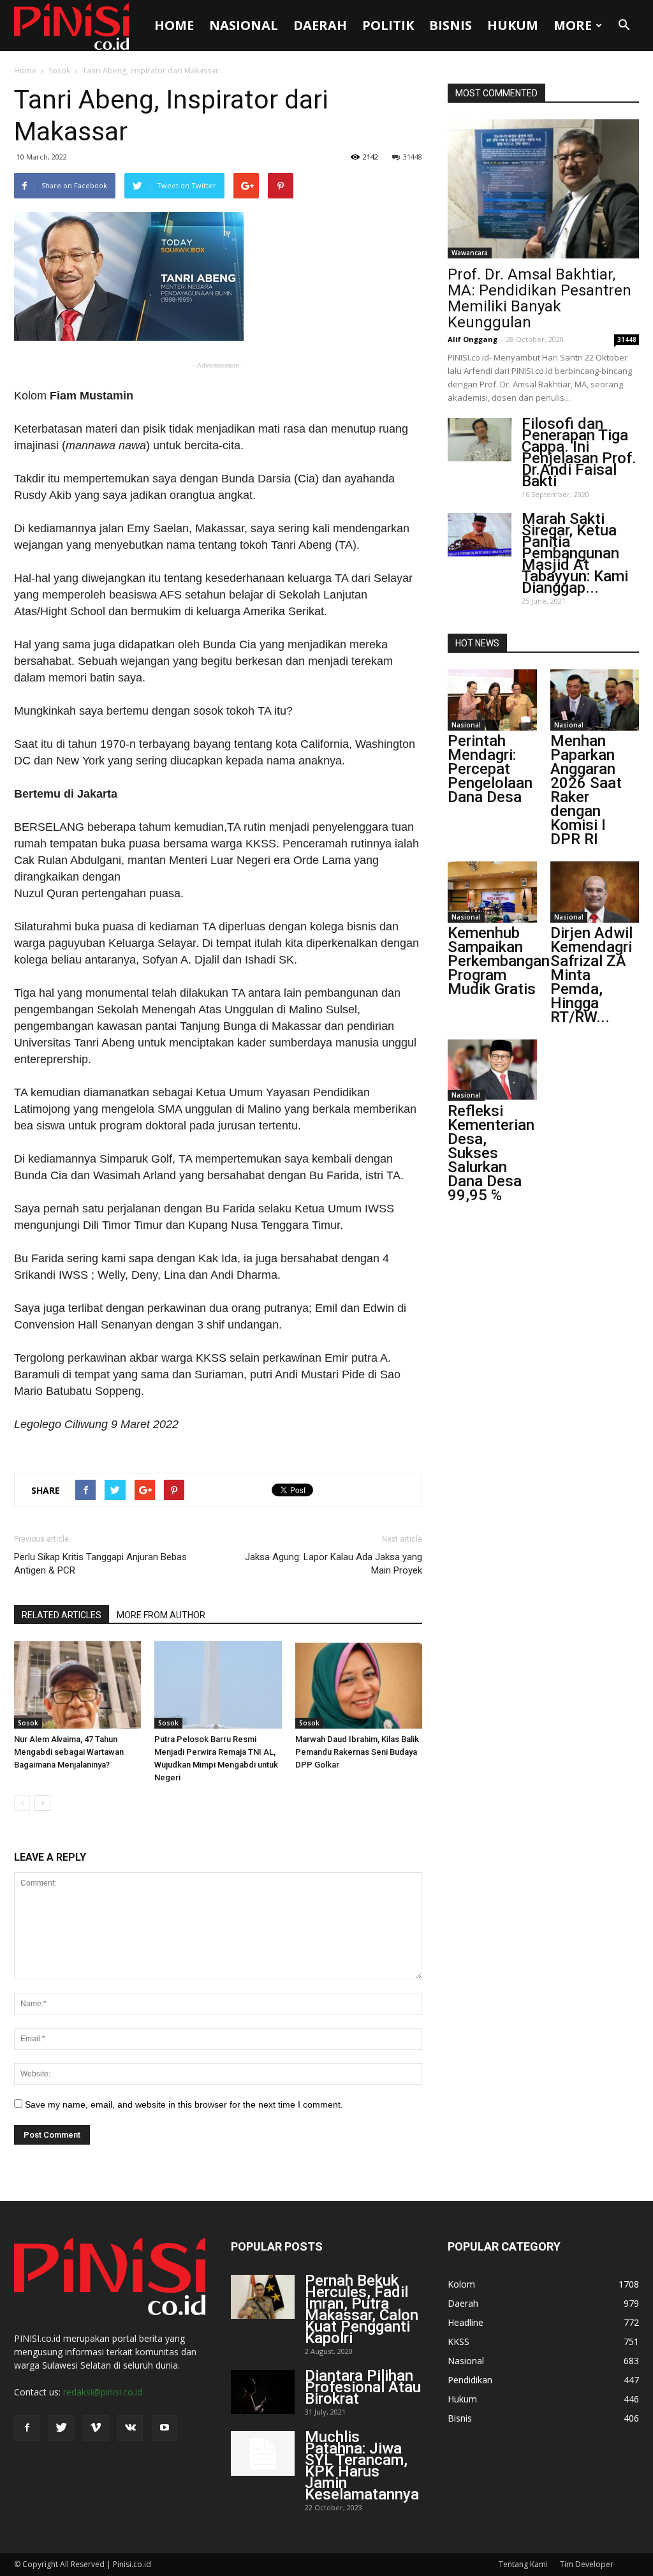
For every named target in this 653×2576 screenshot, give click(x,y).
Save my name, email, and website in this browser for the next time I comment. (184, 2104)
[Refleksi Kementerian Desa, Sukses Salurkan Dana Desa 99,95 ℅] (492, 1070)
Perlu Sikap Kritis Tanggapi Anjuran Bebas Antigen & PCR (100, 1564)
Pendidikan (470, 2380)
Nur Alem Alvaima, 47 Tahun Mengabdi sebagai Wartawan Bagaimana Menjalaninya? (69, 1752)
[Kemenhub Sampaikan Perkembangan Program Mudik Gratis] (492, 892)
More (573, 25)
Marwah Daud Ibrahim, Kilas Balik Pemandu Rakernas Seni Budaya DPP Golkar (357, 1752)
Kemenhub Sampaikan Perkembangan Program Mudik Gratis (499, 961)
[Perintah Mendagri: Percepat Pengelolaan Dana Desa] (492, 700)
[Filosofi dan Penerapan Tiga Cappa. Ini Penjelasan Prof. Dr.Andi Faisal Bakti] (480, 440)
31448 (413, 157)
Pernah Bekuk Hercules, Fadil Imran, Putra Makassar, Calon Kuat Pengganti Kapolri (362, 2309)
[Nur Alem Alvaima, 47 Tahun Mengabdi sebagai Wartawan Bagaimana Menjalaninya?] (77, 1685)
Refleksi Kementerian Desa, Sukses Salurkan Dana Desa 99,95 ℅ (491, 1153)
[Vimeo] (96, 2428)
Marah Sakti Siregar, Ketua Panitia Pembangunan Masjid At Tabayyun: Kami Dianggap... (575, 553)
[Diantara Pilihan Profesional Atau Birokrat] (263, 2392)
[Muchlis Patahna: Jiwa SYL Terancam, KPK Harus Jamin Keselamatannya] (263, 2453)
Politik (388, 25)
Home (174, 25)
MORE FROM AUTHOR (161, 1615)
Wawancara (470, 253)
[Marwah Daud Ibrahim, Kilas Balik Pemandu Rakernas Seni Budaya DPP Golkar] (359, 1685)
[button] (624, 26)
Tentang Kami (523, 2564)
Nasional (244, 25)
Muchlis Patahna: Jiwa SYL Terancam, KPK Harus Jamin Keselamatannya (362, 2466)
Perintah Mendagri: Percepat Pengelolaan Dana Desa (490, 769)
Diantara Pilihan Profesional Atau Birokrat (363, 2387)
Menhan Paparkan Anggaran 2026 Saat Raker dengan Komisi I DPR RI (586, 790)
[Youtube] (165, 2428)
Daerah (320, 25)
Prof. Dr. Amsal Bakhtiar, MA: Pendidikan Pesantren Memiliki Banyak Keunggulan (539, 298)
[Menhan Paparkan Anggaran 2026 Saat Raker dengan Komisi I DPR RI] (595, 700)
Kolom (461, 2284)
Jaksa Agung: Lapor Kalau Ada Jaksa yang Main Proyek (334, 1564)
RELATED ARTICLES (62, 1615)
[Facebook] (27, 2428)
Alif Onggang (473, 339)
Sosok (59, 71)
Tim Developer (587, 2564)
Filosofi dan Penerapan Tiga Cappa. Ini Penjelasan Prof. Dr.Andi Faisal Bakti (579, 452)
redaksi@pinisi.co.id (103, 2392)
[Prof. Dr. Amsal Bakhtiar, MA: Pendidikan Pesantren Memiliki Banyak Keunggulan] (543, 189)
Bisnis (451, 25)
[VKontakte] (130, 2428)
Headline (466, 2322)
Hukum (513, 25)
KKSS (459, 2341)
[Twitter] (61, 2428)
